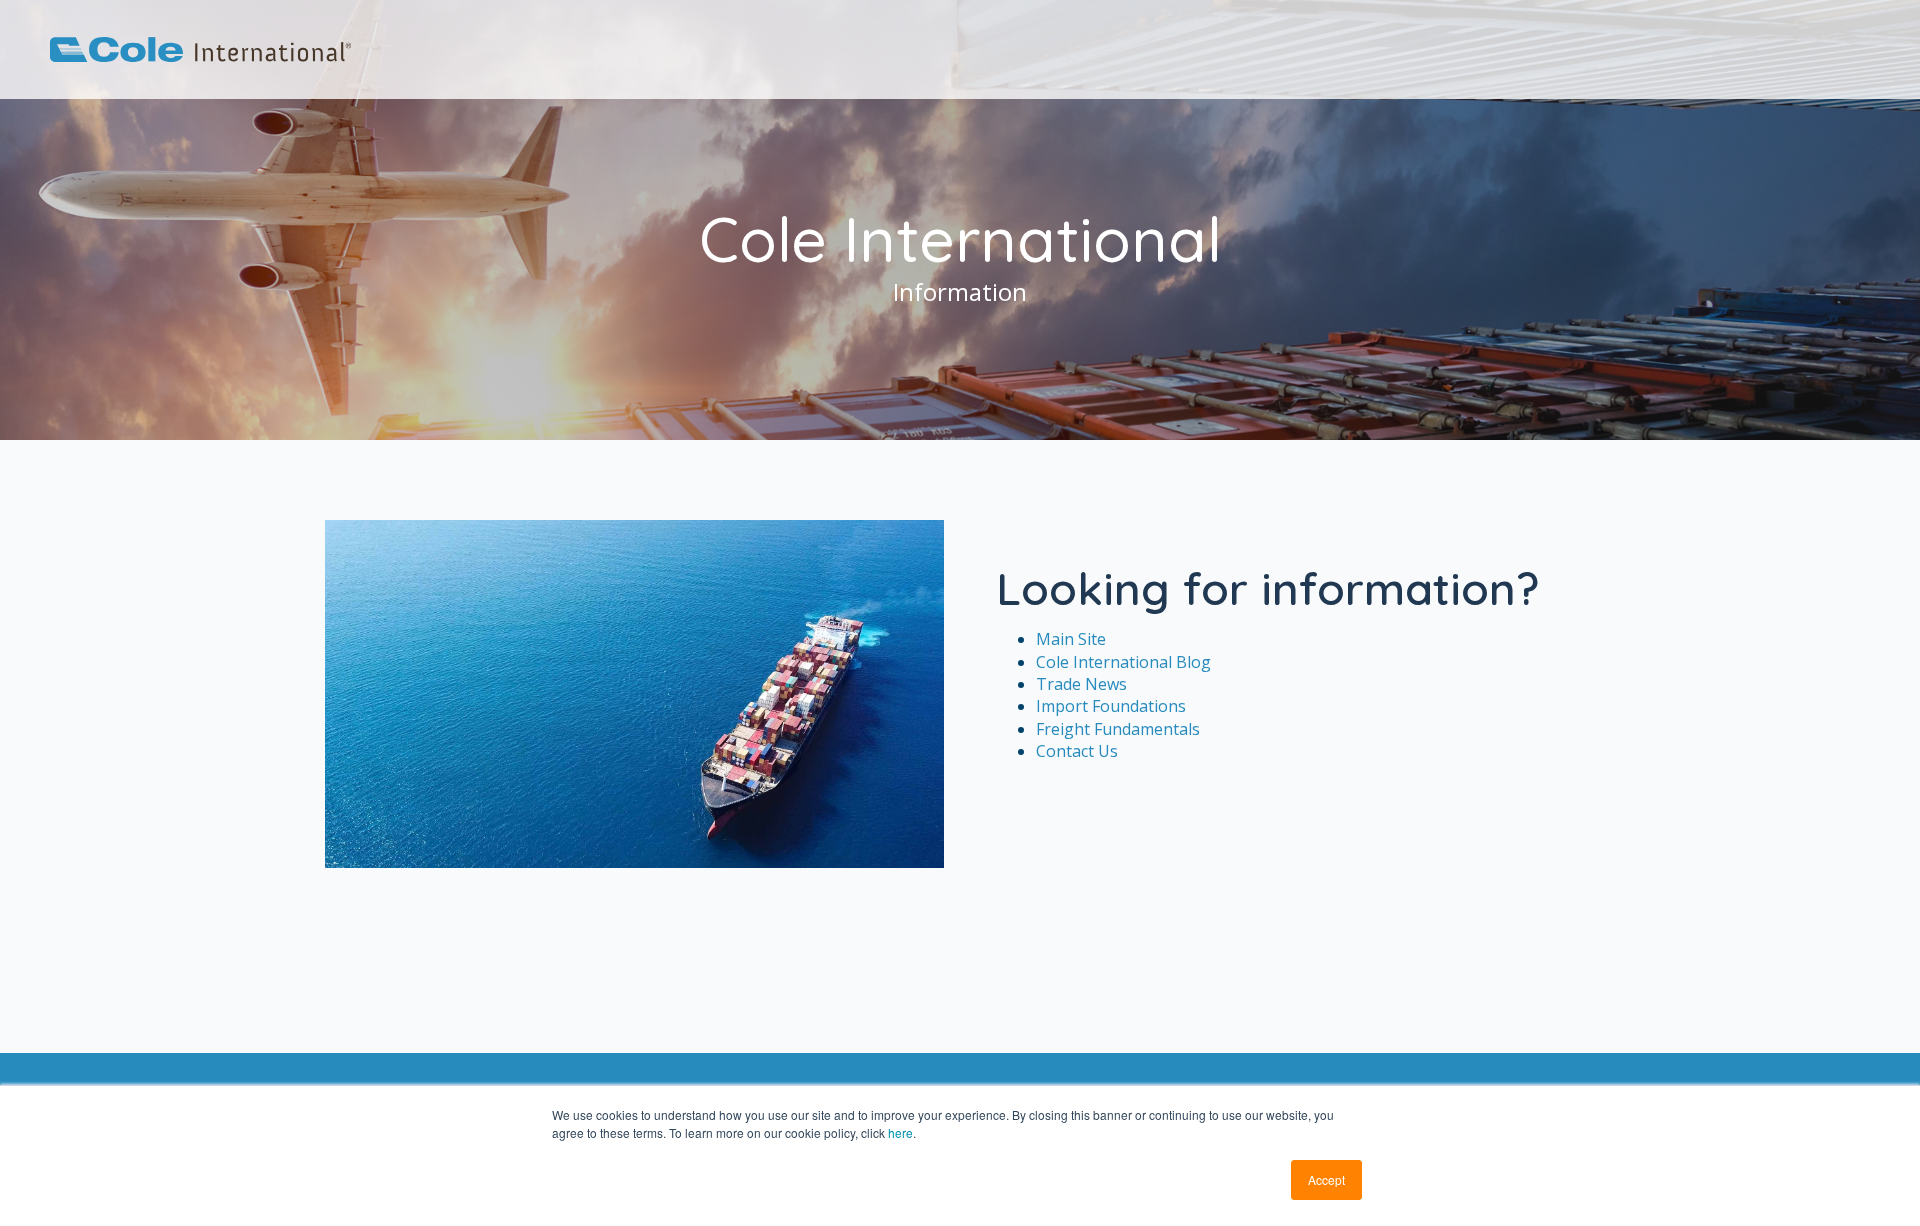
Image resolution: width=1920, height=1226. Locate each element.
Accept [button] (1326, 1179)
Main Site (1071, 639)
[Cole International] (200, 56)
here (900, 1132)
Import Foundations (1111, 706)
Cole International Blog (1123, 662)
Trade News (1081, 684)
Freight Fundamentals (1118, 729)
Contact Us (1077, 751)
